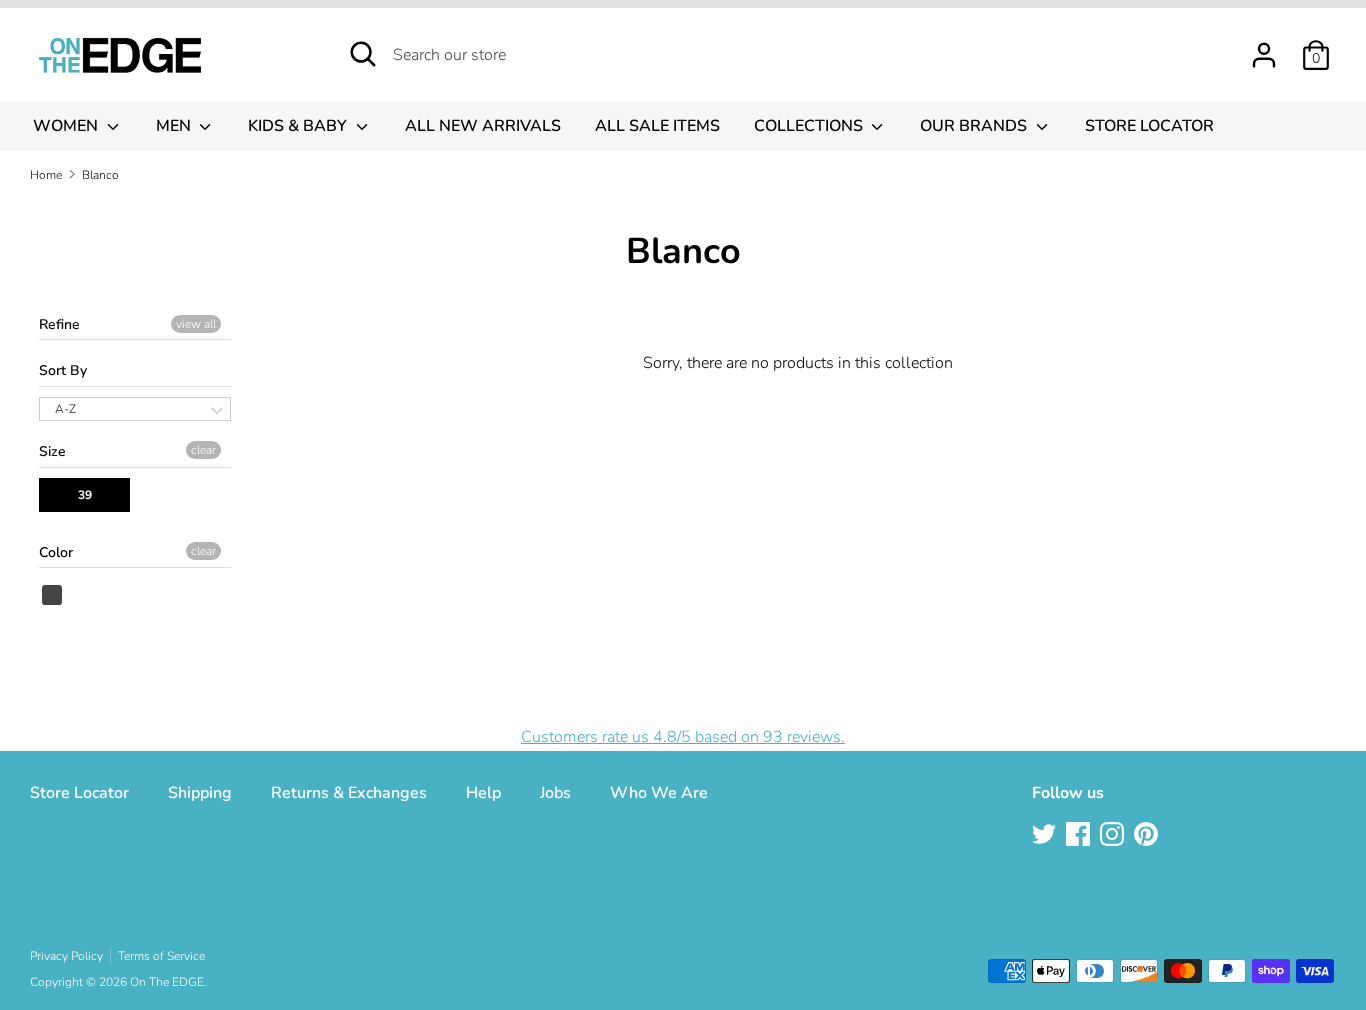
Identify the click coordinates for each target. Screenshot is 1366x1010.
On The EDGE (167, 982)
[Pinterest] (1148, 836)
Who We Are (659, 793)
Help (483, 793)
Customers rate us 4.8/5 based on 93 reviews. (683, 737)
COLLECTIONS (810, 126)
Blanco (53, 595)
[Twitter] (1046, 836)
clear (203, 450)
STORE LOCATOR (1149, 126)
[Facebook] (1080, 836)
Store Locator (79, 793)
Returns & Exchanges (349, 793)
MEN (175, 126)
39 (85, 495)
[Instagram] (1114, 836)
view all (196, 324)
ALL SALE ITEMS (657, 126)
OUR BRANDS (975, 126)
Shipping (200, 793)
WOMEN (67, 126)
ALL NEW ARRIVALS (483, 126)
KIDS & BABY (299, 126)
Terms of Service (161, 956)
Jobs (555, 793)
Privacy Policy (66, 956)
